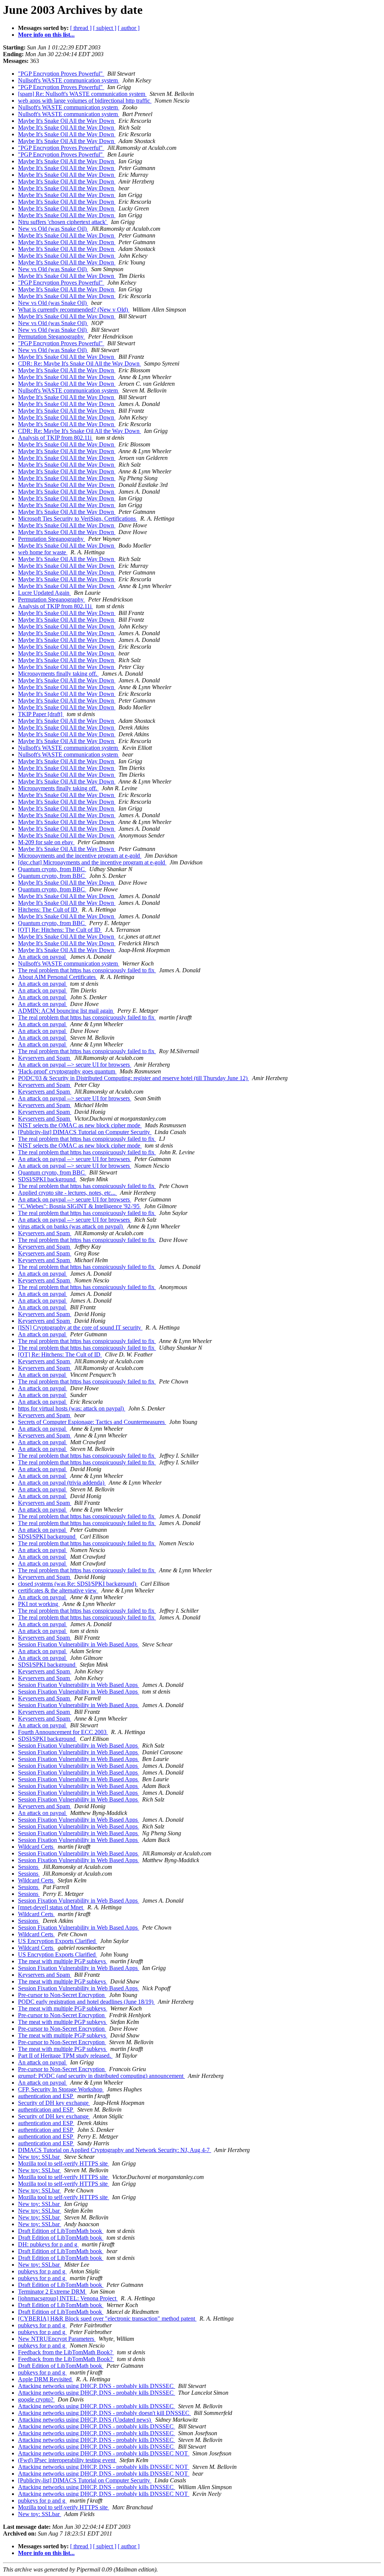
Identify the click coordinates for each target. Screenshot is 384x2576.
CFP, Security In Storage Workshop (61, 2089)
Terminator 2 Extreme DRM (52, 2292)
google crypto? (36, 2399)
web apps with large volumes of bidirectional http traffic (85, 101)
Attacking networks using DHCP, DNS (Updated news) (85, 2420)
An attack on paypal (43, 957)
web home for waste (43, 552)
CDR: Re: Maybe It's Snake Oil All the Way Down (79, 363)
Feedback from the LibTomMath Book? (66, 2352)
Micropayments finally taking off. (58, 674)
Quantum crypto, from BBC (52, 869)
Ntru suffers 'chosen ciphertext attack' (63, 222)
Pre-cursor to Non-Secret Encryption (62, 1995)
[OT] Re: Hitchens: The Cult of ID (60, 930)
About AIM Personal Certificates (58, 977)
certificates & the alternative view (58, 1590)
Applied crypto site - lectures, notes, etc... (67, 1193)
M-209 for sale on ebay (46, 842)
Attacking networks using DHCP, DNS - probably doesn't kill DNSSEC (104, 2413)
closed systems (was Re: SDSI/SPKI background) (78, 1584)
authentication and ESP (46, 2096)
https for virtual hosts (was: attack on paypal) (72, 1408)
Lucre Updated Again (44, 593)
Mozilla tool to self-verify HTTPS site (64, 2163)
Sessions (29, 1867)
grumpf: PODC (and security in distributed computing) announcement (101, 2076)
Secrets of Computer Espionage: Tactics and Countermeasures (92, 1422)
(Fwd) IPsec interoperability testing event (67, 2460)
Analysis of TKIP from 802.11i (55, 438)
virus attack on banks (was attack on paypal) (71, 1226)
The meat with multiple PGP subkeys (63, 1961)
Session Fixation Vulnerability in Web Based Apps (79, 1644)
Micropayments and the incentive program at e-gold (80, 856)
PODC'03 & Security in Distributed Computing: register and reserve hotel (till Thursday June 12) (133, 1078)
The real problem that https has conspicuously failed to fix (87, 970)
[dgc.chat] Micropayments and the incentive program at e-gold (92, 862)
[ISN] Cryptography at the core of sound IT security (80, 1328)
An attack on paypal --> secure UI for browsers (75, 1065)
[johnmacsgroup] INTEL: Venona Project (68, 2298)
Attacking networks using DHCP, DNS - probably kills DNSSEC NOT (104, 2453)
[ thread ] (81, 28)
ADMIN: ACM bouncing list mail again (66, 1011)
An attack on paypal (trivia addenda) (62, 1483)
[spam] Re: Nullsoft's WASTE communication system (82, 94)
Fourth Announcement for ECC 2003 (63, 1732)
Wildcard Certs (36, 1847)
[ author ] (129, 28)
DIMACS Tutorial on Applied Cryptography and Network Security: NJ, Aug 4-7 (115, 2150)
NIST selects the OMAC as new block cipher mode (80, 1125)
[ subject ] (105, 28)
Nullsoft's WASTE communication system (69, 80)
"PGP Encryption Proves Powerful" (61, 74)
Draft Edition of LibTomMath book (61, 2231)
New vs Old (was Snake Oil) (53, 229)
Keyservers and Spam (45, 1058)
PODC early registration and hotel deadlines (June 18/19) (86, 2002)
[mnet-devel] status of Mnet (51, 1907)
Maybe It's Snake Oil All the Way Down (67, 121)
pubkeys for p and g (42, 2271)
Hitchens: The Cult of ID (48, 910)
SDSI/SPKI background (47, 1179)
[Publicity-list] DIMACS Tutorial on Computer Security (85, 1132)
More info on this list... (46, 35)
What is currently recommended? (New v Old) (74, 310)
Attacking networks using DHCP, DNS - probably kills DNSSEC (97, 2386)
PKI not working (39, 1604)
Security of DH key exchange (54, 2103)
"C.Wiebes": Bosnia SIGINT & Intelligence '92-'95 (79, 1206)
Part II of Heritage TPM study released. (65, 2056)
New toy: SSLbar (40, 2157)
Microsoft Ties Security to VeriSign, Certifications (78, 519)
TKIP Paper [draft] (41, 714)
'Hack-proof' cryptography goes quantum (67, 1071)
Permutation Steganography (52, 337)
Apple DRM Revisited (46, 2379)
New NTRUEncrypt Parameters (57, 2339)
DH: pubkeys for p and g (48, 2244)
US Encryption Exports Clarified (58, 1941)
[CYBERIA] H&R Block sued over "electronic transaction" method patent (107, 2319)
